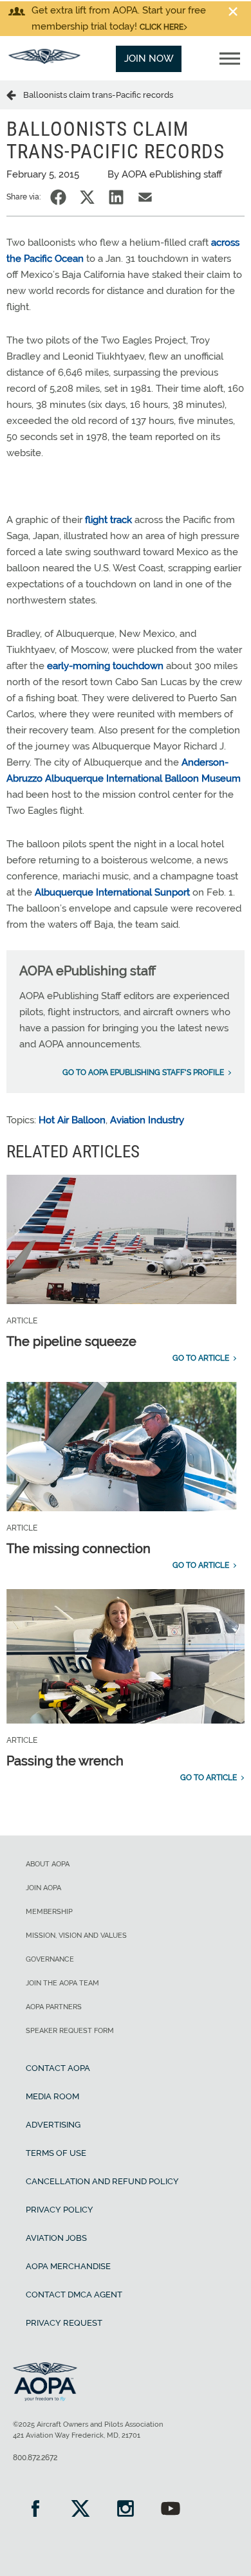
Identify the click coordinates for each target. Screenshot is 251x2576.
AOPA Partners (54, 2007)
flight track (108, 520)
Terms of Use (56, 2153)
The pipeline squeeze (71, 1341)
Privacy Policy (60, 2210)
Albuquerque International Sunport (112, 892)
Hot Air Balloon (72, 1120)
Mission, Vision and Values (76, 1936)
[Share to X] (87, 197)
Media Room (52, 2096)
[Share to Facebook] (58, 197)
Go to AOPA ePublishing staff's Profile (143, 1072)
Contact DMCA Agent (74, 2295)
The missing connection (79, 1549)
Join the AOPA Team (62, 1983)
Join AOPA (43, 1888)
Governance (50, 1959)
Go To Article (201, 1358)
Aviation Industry (147, 1120)
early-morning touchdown (105, 666)
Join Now (149, 59)
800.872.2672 (35, 2458)
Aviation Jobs (56, 2238)
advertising (53, 2125)
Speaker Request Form (70, 2031)
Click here (162, 27)
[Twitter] (80, 2510)
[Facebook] (35, 2510)
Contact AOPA (58, 2068)
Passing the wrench (65, 1761)
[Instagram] (126, 2510)
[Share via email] (145, 197)
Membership (49, 1912)
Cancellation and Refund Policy (102, 2181)
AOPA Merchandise (68, 2266)
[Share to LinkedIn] (116, 197)
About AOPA (48, 1864)
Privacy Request (64, 2323)
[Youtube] (171, 2510)
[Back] (15, 95)
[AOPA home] (44, 60)
